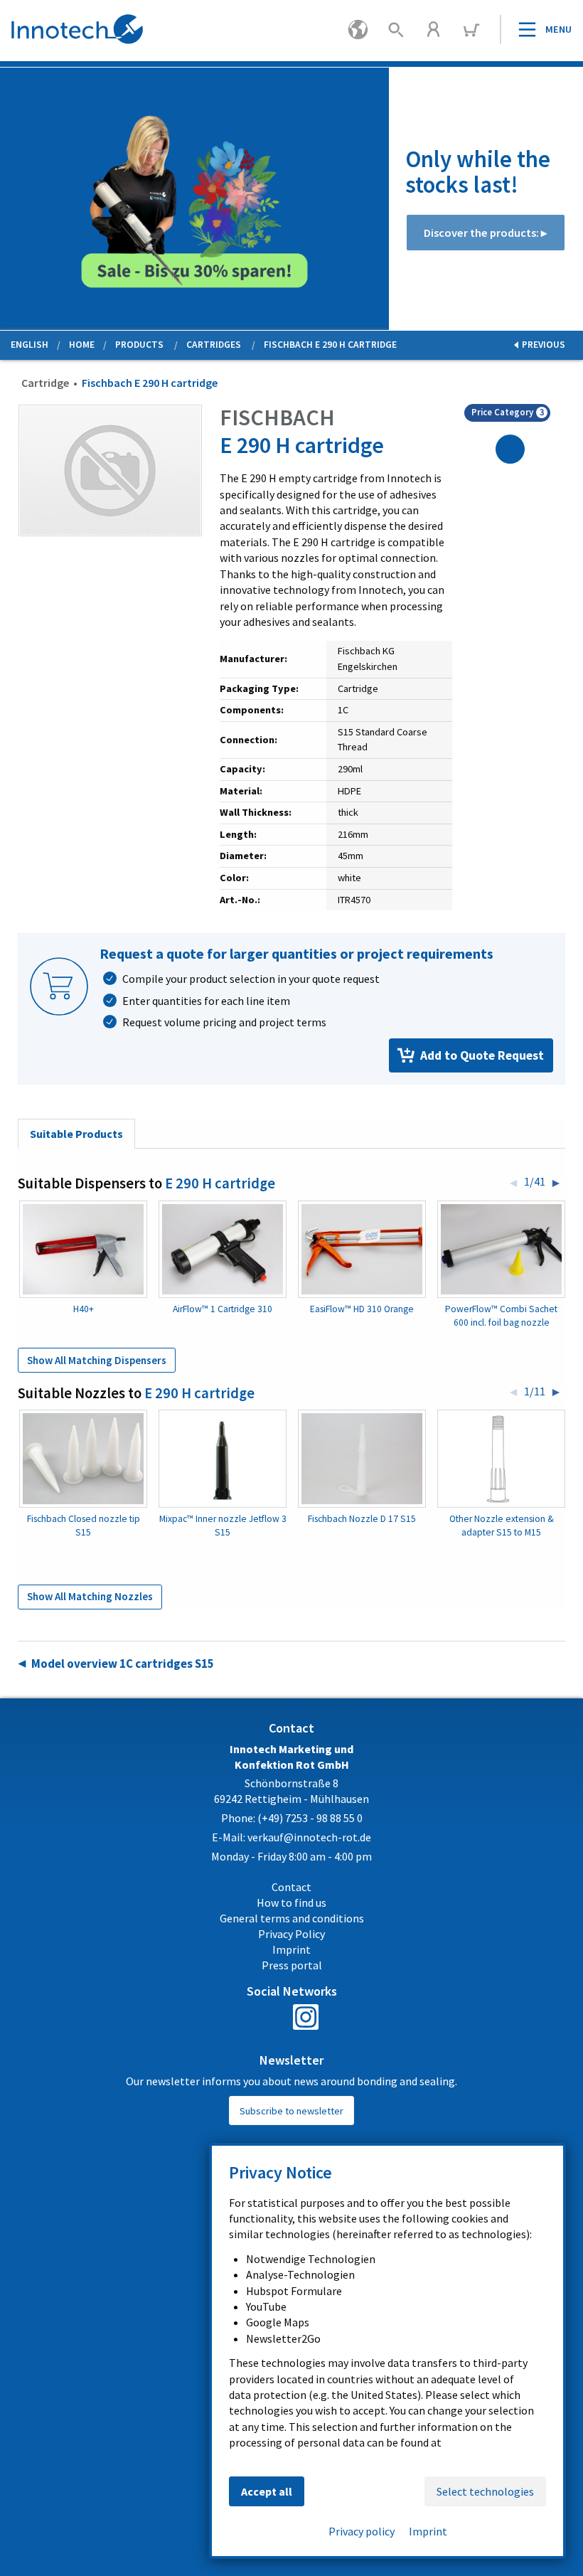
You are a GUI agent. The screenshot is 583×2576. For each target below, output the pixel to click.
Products (139, 345)
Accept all (267, 2491)
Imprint (428, 2531)
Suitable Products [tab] (76, 1134)
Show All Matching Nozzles (90, 1596)
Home (82, 345)
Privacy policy (362, 2531)
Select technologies (485, 2491)
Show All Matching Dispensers (97, 1360)
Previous (11, 201)
